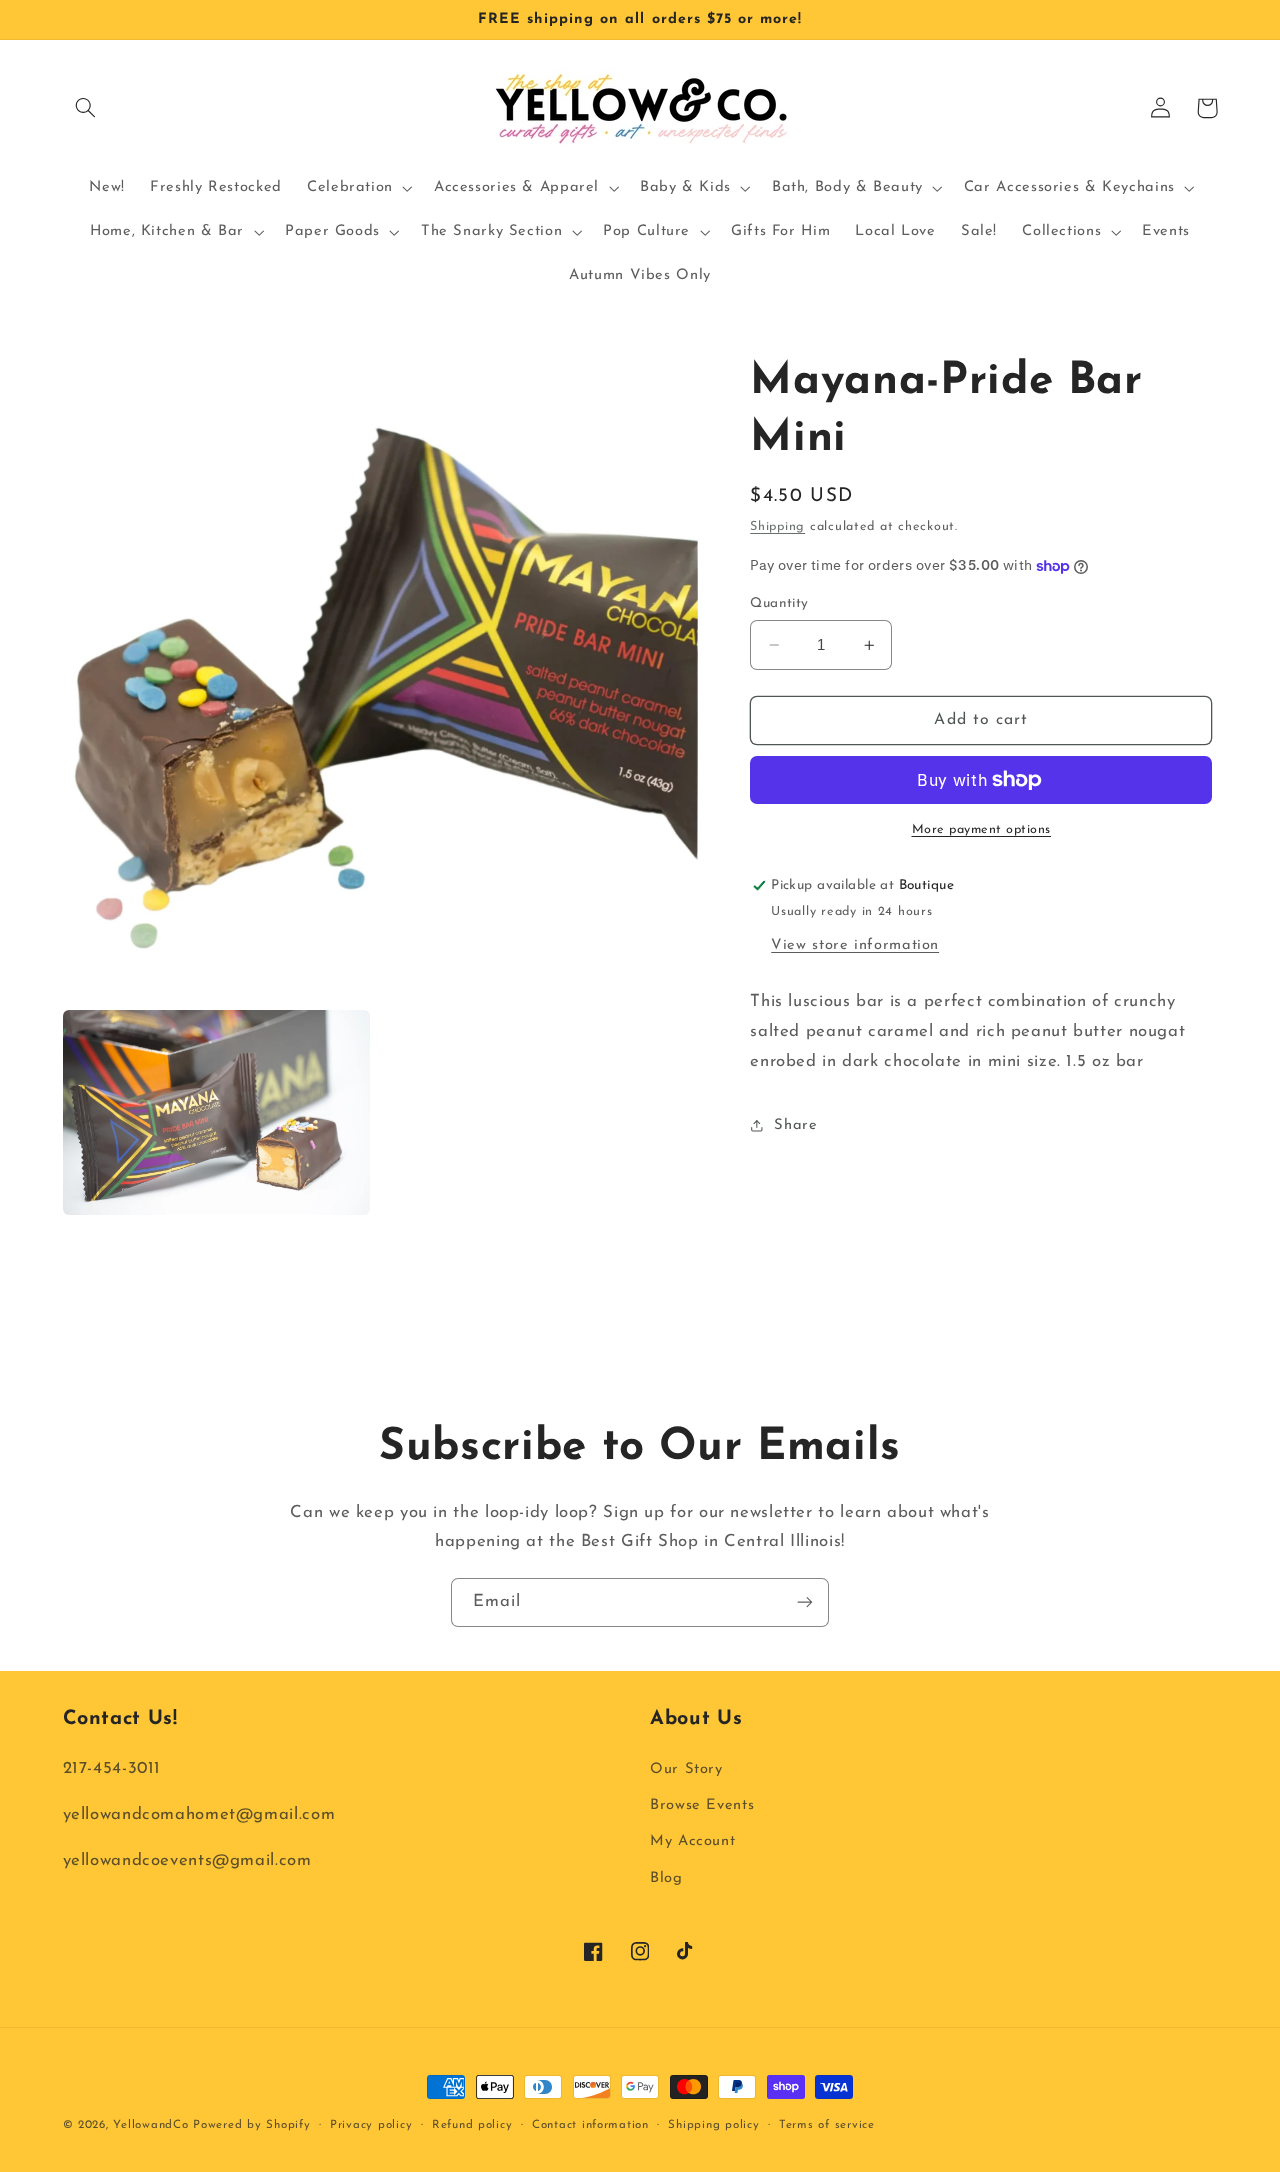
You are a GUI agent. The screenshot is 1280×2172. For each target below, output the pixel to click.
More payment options (982, 830)
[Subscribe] (805, 1602)
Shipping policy (713, 2125)
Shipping (777, 528)
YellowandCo (150, 2125)
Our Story (686, 1769)
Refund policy (472, 2125)
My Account (692, 1841)
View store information (855, 945)
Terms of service (827, 2125)
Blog (666, 1878)
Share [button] (795, 1125)
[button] (86, 108)
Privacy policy (371, 2125)
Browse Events (702, 1805)
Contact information (590, 2125)
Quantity (779, 603)
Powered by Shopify (251, 2125)
